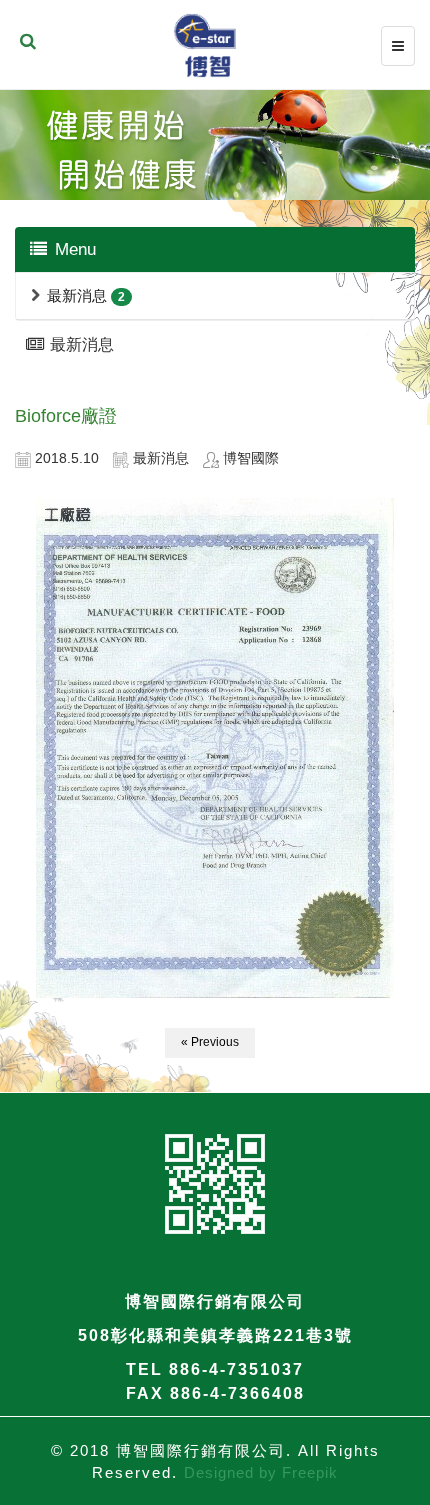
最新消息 (77, 295)
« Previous (210, 1042)
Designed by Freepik (261, 1472)
